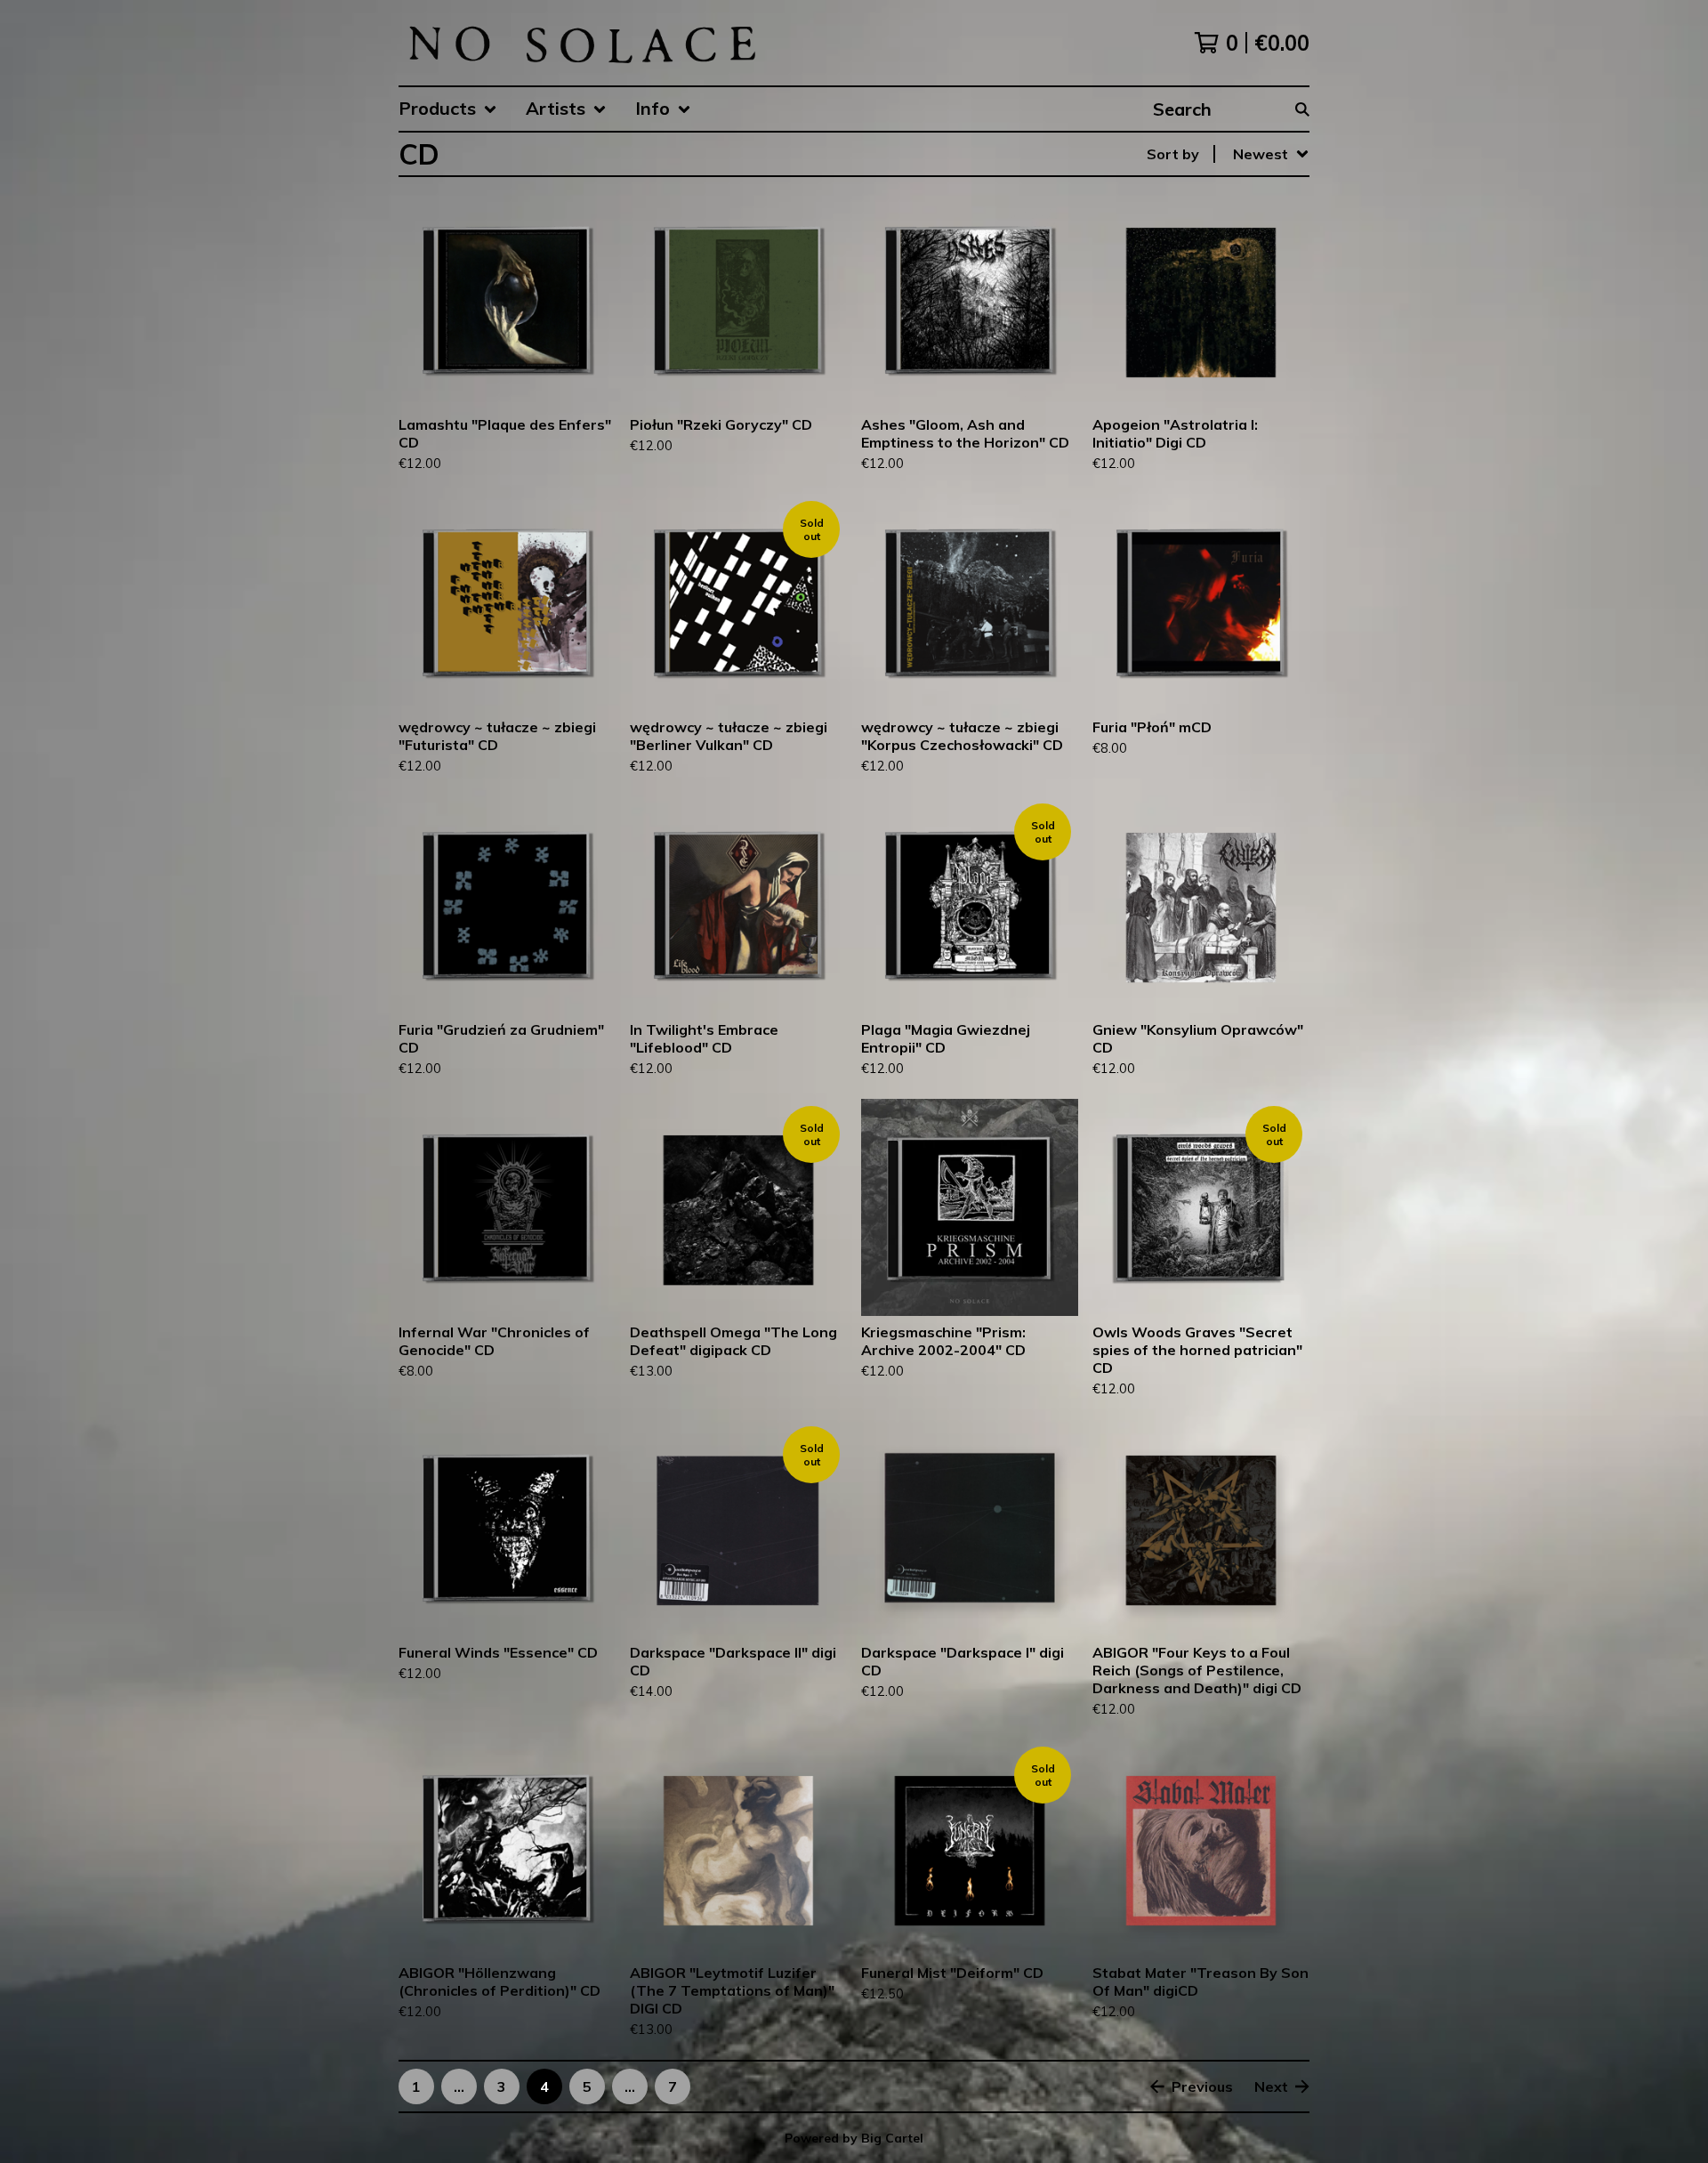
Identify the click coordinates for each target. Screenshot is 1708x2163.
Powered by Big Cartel (854, 2138)
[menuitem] (448, 109)
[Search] (1302, 109)
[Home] (581, 43)
